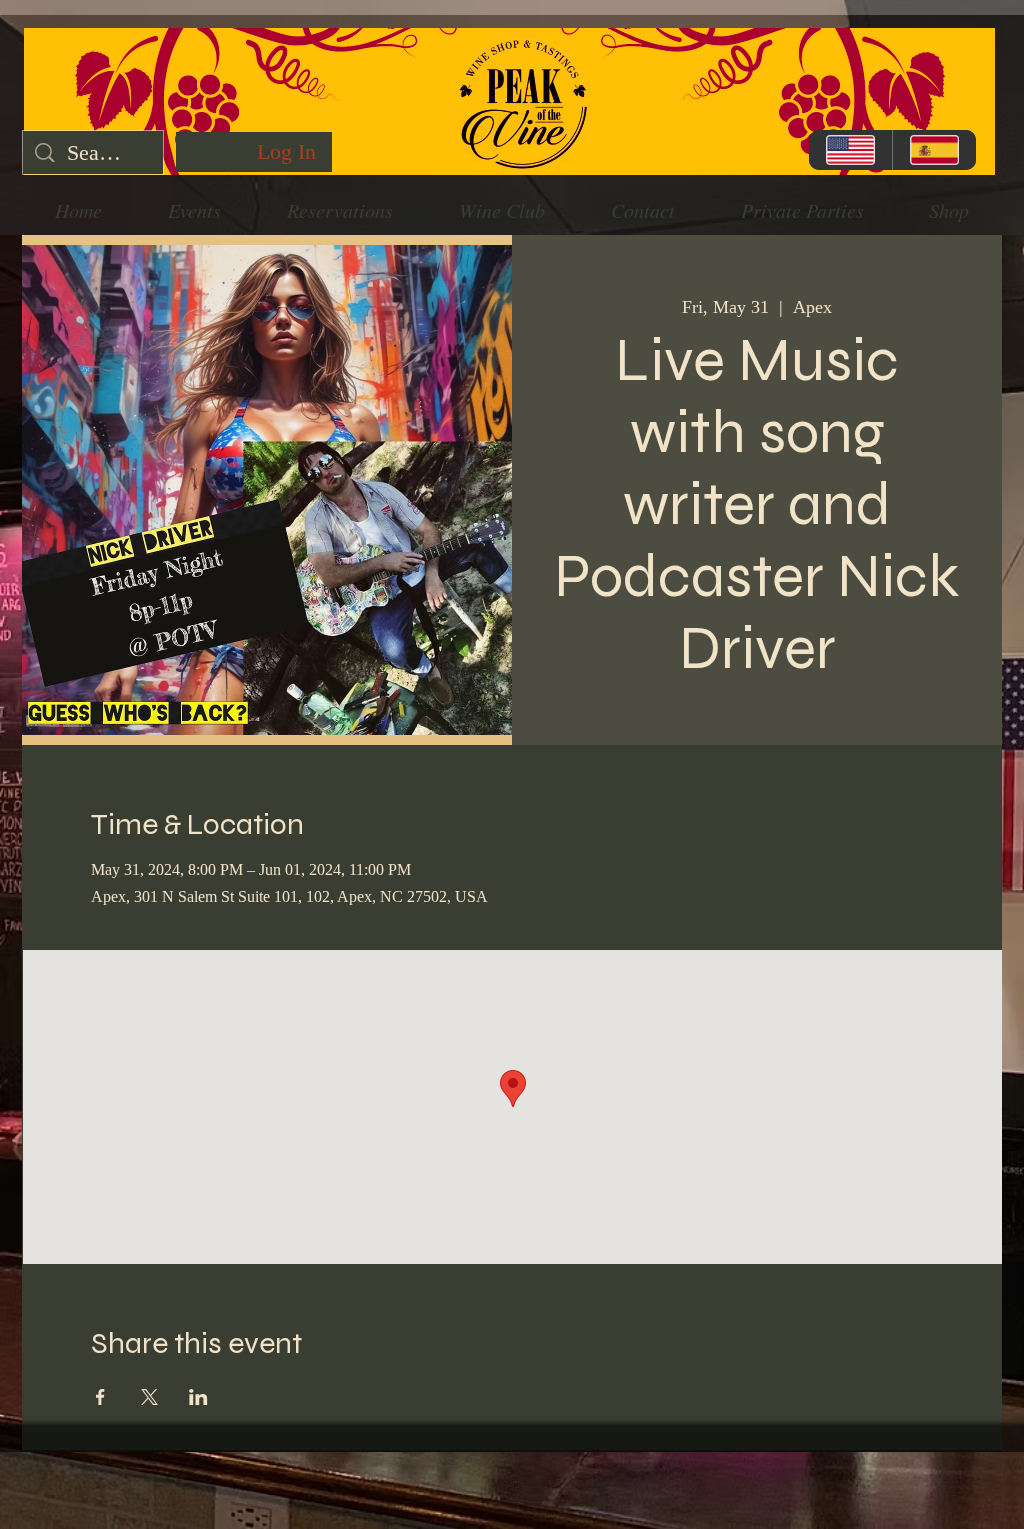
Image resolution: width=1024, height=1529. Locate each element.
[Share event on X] (149, 1397)
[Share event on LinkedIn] (198, 1397)
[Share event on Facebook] (100, 1397)
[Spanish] (934, 150)
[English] (850, 150)
